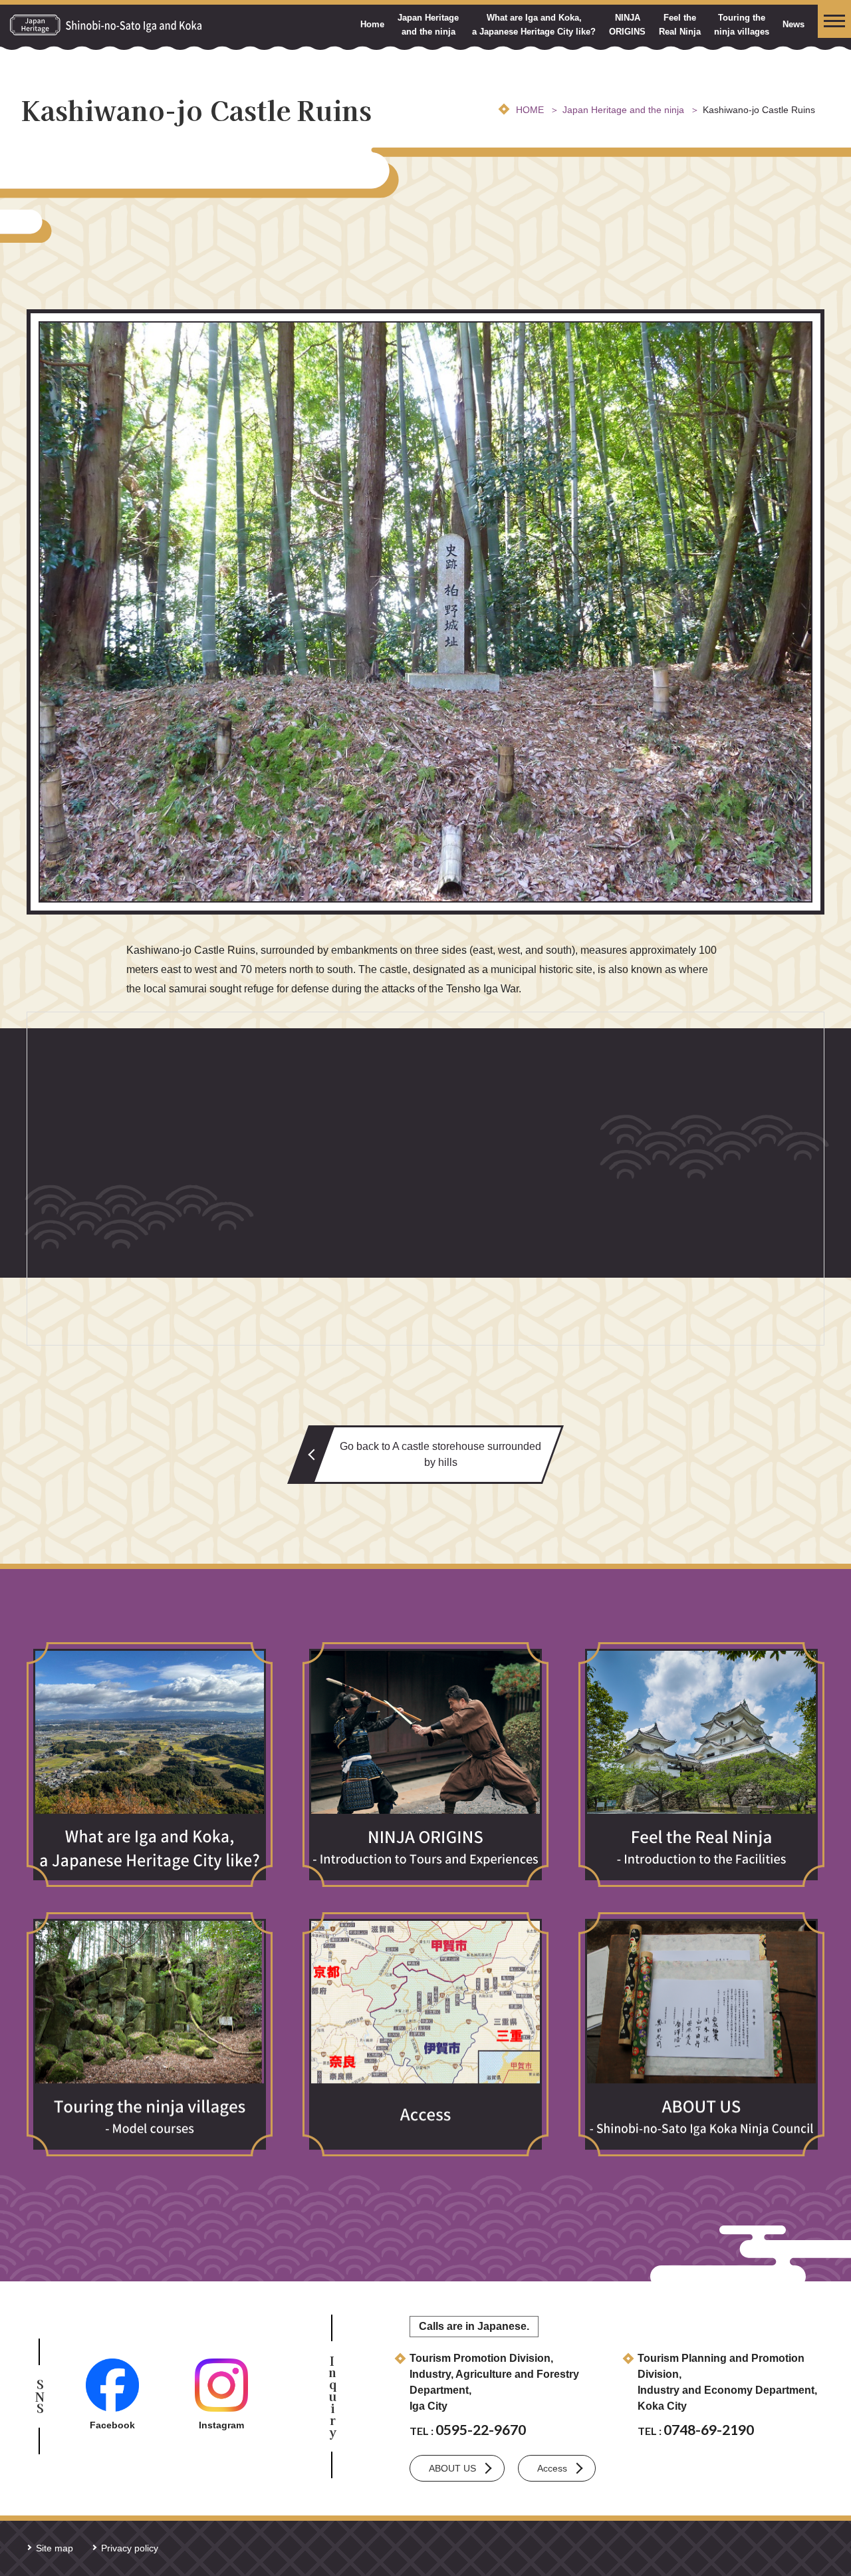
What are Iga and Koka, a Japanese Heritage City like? (534, 25)
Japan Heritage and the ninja (428, 25)
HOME (530, 110)
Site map (55, 2548)
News (793, 24)
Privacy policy (130, 2548)
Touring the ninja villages (742, 25)
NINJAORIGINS (627, 25)
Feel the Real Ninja (680, 25)
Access (552, 2468)
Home (372, 24)
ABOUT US (452, 2468)
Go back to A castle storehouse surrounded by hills (440, 1454)
